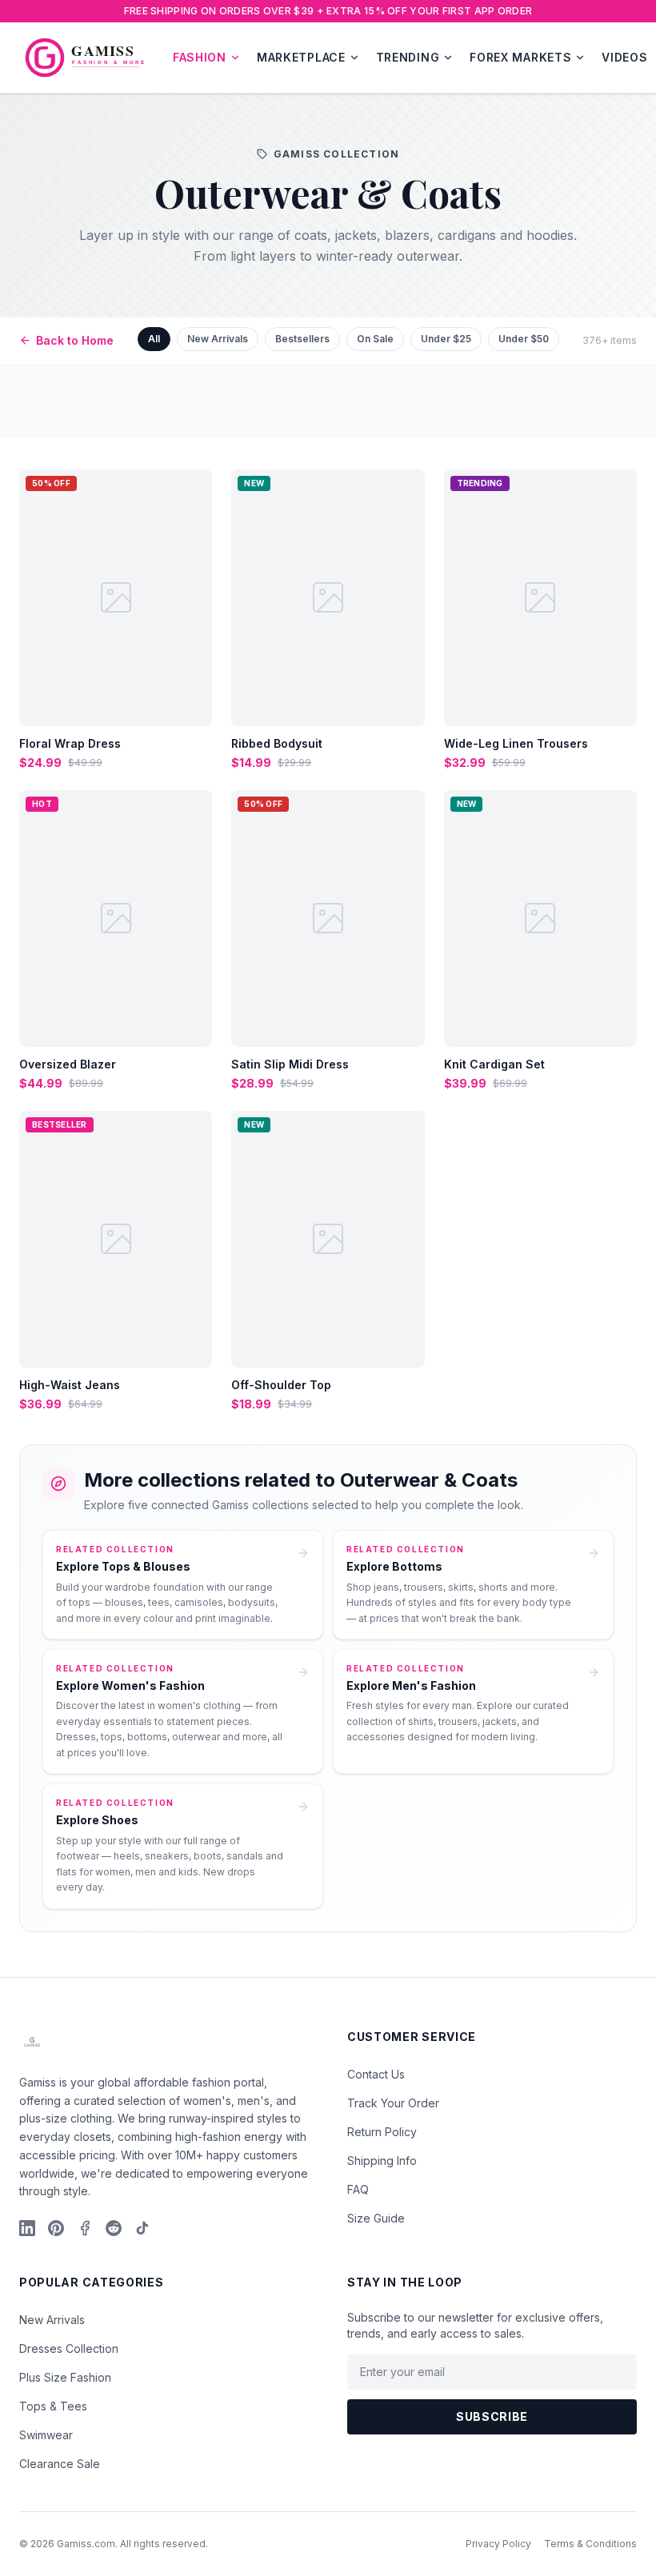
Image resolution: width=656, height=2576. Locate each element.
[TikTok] (142, 2228)
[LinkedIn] (27, 2228)
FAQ (358, 2189)
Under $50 (524, 339)
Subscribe (492, 2416)
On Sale (375, 339)
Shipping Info (382, 2161)
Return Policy (382, 2132)
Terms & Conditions (590, 2544)
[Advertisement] (328, 401)
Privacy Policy (498, 2544)
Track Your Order (393, 2103)
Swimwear (46, 2435)
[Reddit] (114, 2228)
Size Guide (376, 2218)
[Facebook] (85, 2228)
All (154, 339)
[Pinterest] (56, 2228)
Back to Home (75, 340)
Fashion (200, 57)
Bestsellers (302, 339)
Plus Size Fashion (65, 2377)
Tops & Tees (53, 2406)
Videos (624, 57)
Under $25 (446, 339)
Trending (408, 57)
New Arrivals (218, 339)
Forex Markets (520, 57)
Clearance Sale (60, 2464)
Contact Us (376, 2074)
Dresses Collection (69, 2348)
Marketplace (301, 57)
